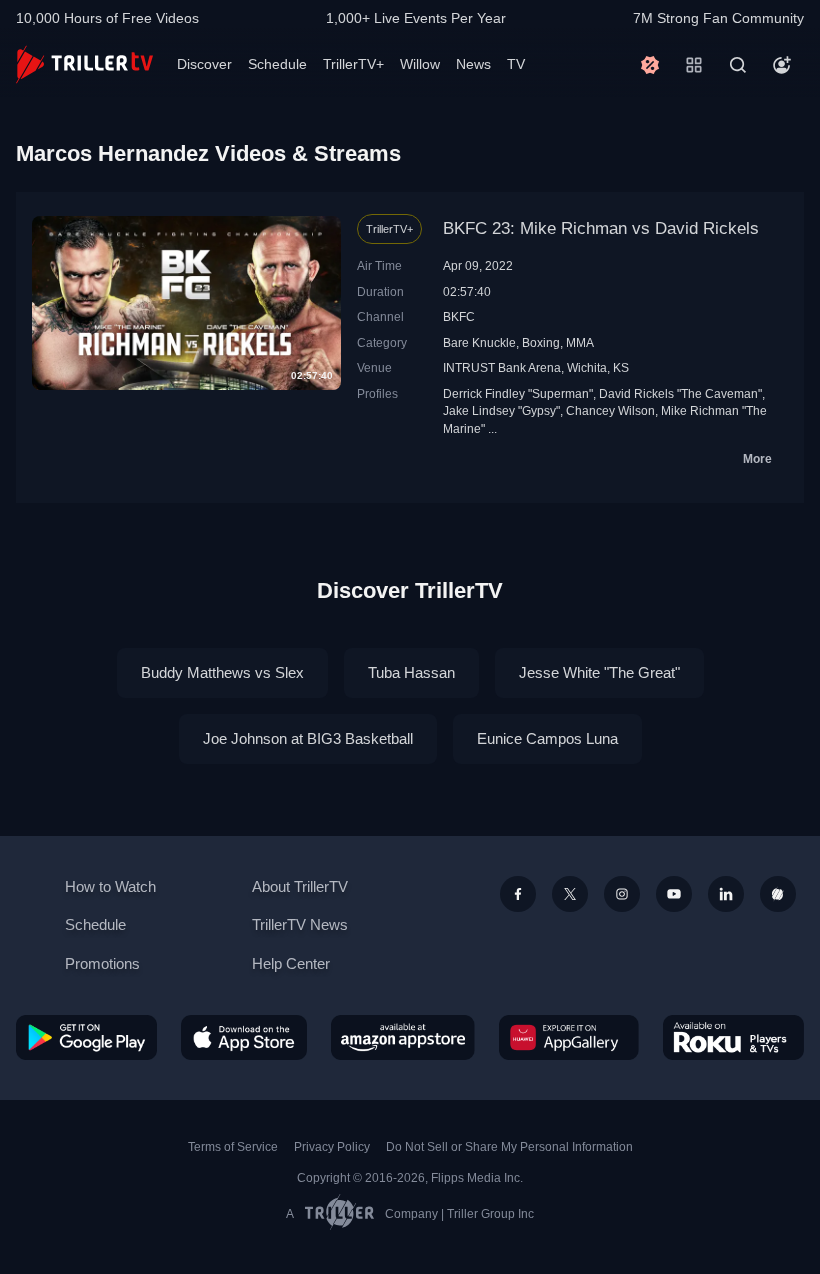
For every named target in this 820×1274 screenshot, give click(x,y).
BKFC (459, 316)
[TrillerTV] (84, 64)
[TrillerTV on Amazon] (403, 1037)
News (473, 64)
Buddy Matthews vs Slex (222, 672)
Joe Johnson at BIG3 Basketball (308, 738)
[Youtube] (674, 894)
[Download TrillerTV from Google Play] (86, 1037)
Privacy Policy (332, 1147)
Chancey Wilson (610, 410)
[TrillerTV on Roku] (733, 1037)
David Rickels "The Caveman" (680, 393)
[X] (570, 894)
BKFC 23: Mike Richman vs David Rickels (601, 228)
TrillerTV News (300, 924)
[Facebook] (518, 894)
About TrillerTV (300, 886)
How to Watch (110, 886)
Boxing (541, 342)
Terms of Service (233, 1147)
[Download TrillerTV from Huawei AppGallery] (569, 1037)
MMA (580, 342)
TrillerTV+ (353, 64)
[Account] (782, 65)
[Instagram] (622, 894)
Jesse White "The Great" (599, 672)
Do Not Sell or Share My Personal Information (509, 1147)
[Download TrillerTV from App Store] (244, 1037)
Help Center (291, 963)
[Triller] (778, 894)
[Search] (738, 65)
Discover (204, 64)
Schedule (277, 64)
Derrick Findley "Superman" (518, 393)
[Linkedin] (726, 894)
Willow (420, 64)
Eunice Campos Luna (547, 738)
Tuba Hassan (411, 672)
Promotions (102, 963)
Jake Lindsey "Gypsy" (501, 410)
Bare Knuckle (479, 342)
